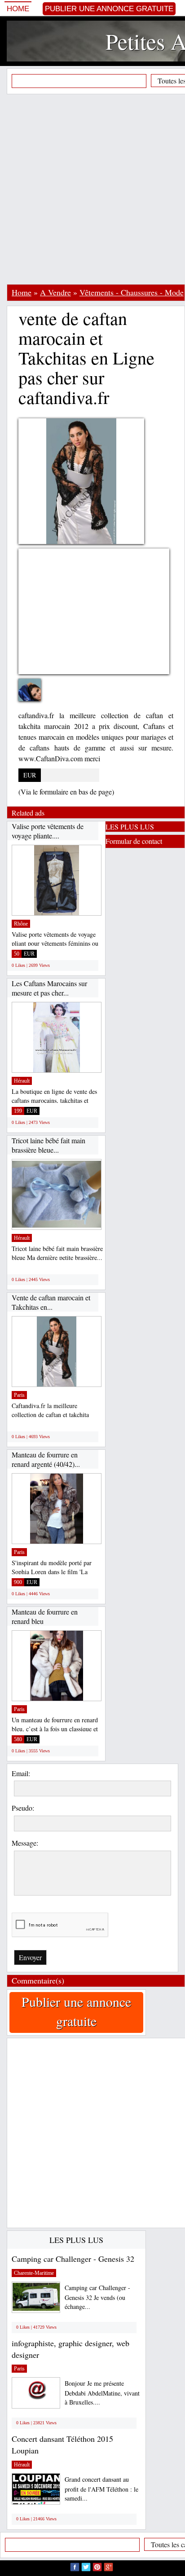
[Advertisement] (92, 189)
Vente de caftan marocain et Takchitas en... (51, 1302)
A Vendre (55, 292)
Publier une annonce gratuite (109, 9)
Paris (19, 1395)
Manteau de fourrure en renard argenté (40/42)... (46, 1459)
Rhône (21, 924)
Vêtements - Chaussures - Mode (132, 292)
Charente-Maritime (34, 2273)
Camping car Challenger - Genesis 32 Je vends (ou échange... (97, 2297)
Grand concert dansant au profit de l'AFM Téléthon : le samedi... (101, 2489)
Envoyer (30, 1957)
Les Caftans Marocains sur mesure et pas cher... (49, 988)
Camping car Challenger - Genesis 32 (73, 2259)
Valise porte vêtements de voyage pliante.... (48, 831)
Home (18, 9)
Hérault (22, 1081)
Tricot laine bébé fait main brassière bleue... (48, 1145)
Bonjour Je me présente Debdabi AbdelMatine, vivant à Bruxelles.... (102, 2393)
